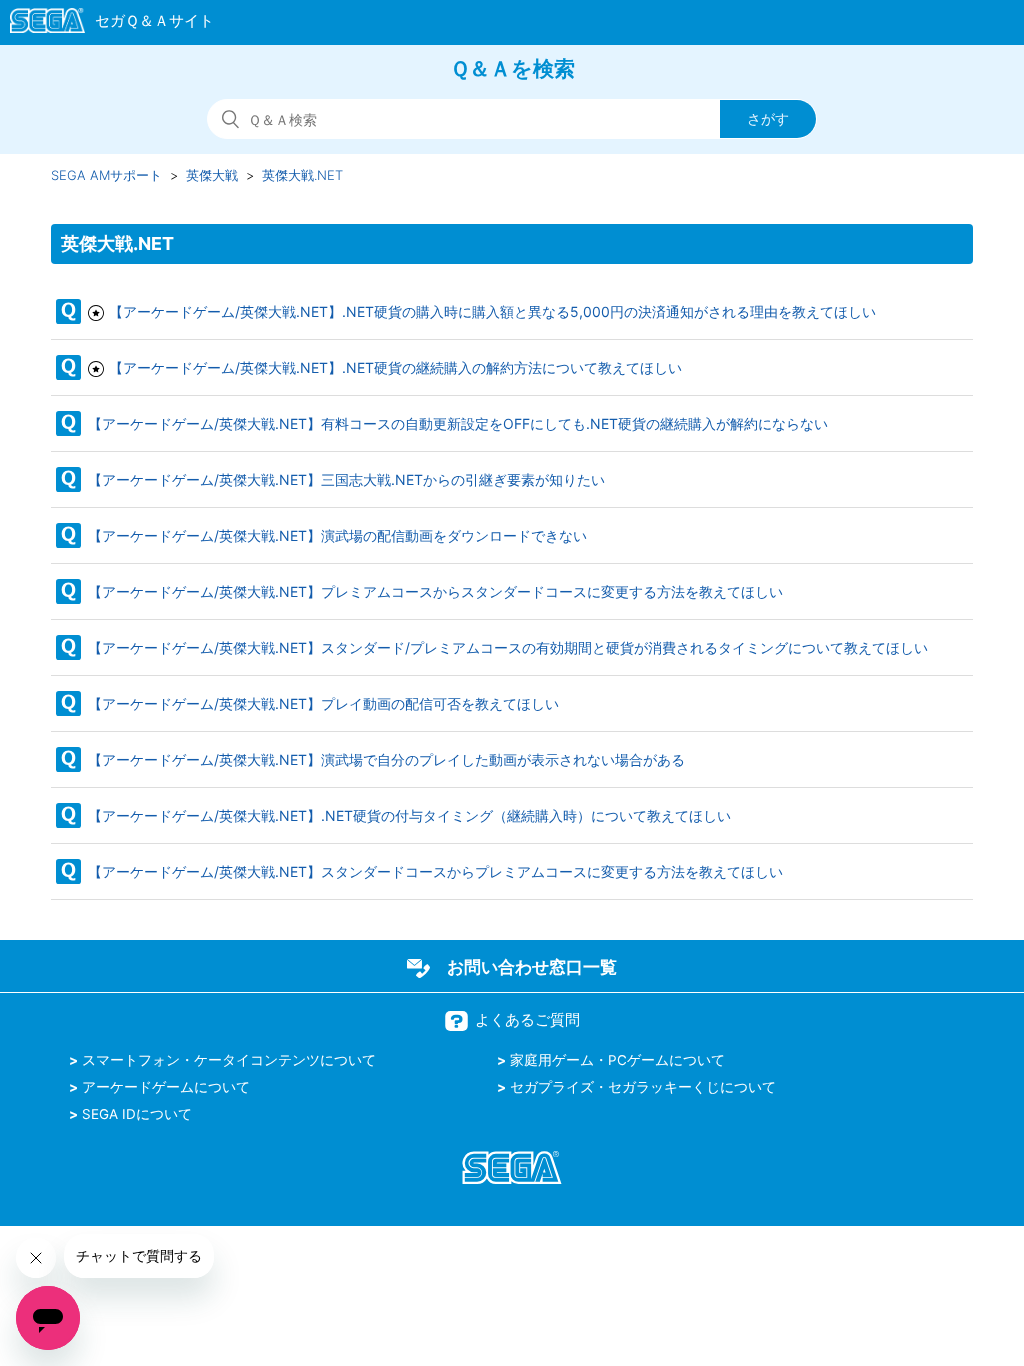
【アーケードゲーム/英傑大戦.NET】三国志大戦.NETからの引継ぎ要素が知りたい (346, 479)
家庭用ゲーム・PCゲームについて (617, 1060)
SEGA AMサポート (106, 175)
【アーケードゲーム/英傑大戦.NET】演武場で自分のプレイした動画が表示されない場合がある (386, 759)
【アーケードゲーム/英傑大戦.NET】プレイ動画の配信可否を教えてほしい (323, 703)
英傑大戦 (212, 175)
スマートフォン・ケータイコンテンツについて (229, 1060)
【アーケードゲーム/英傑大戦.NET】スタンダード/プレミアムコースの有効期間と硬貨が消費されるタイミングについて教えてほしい (508, 647)
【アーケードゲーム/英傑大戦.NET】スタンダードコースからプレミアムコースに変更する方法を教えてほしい (435, 871)
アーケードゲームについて (166, 1087)
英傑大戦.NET (302, 175)
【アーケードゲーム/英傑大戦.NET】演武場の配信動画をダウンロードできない (337, 535)
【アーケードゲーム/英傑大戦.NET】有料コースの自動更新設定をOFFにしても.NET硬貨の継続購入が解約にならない (458, 423)
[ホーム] (102, 24)
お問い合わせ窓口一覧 (532, 967)
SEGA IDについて (137, 1114)
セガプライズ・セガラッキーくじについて (643, 1087)
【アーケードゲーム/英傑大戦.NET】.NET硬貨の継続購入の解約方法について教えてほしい (395, 367)
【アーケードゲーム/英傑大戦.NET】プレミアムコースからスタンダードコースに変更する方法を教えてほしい (435, 591)
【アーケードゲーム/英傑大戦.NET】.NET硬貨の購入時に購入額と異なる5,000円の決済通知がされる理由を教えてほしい (492, 311)
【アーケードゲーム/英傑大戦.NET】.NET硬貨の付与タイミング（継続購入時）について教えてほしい (409, 815)
